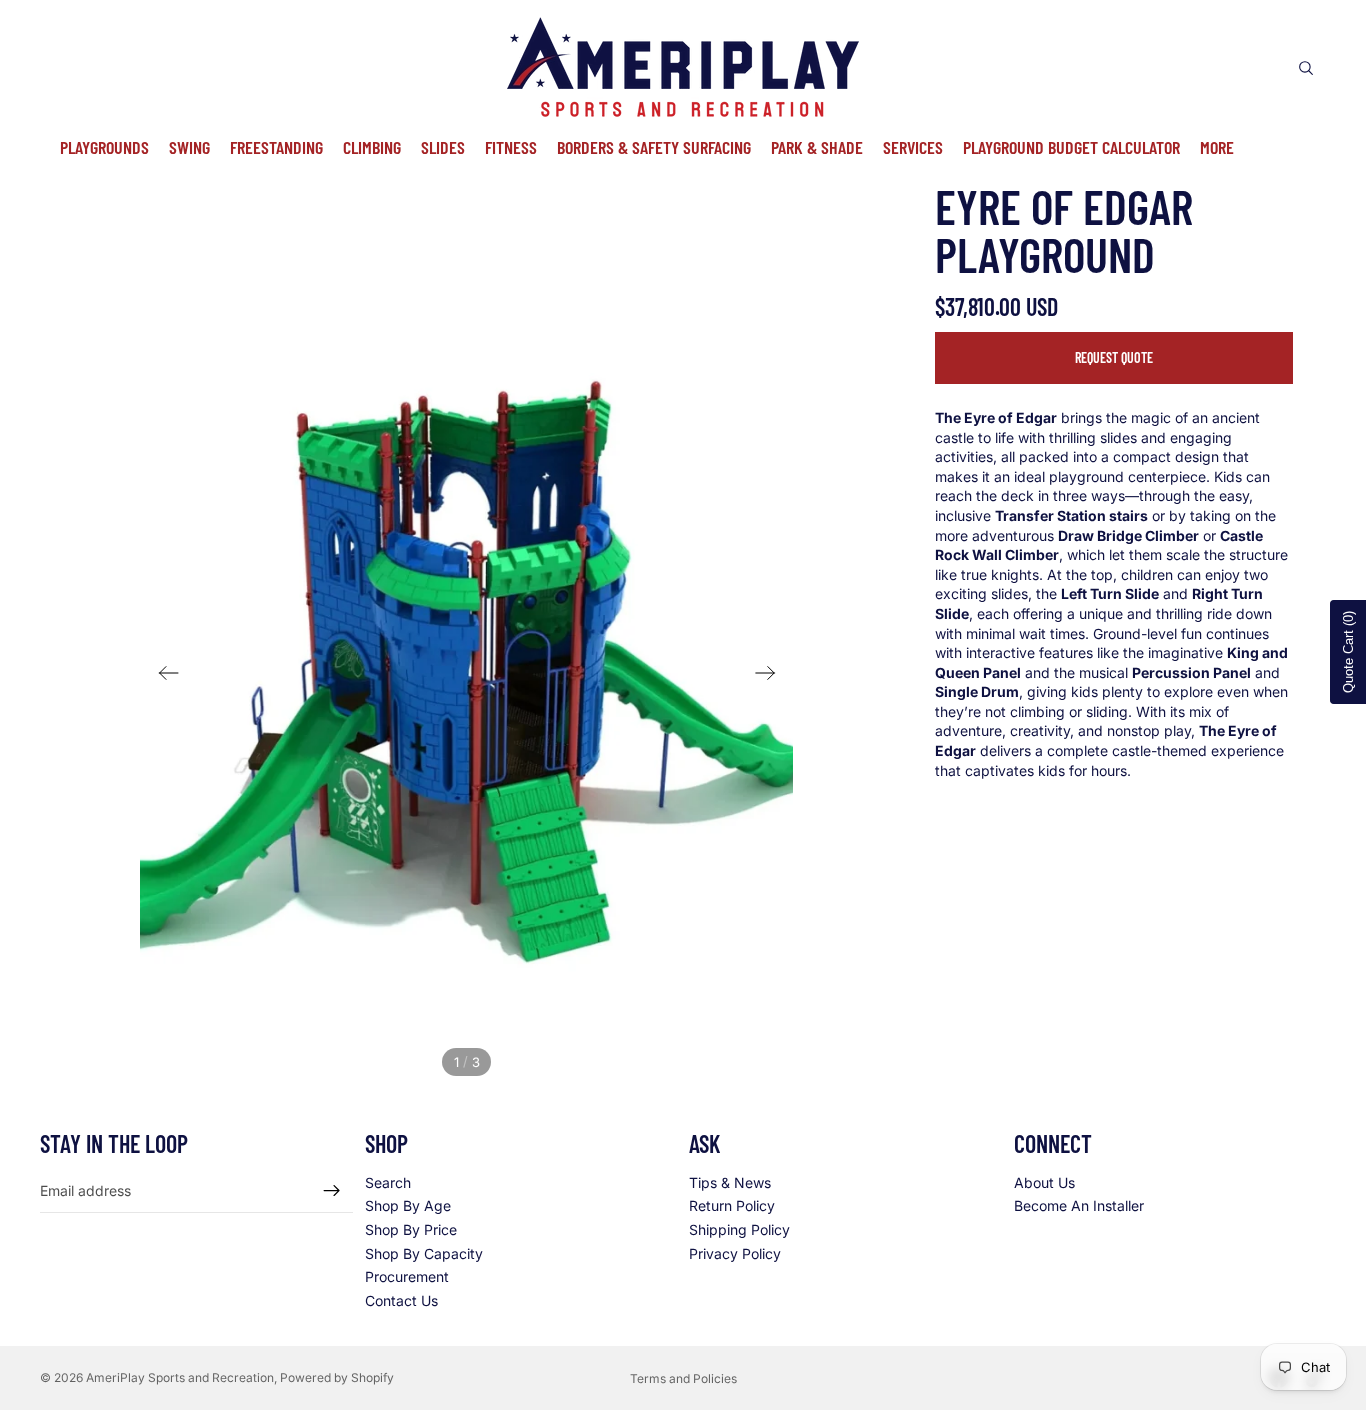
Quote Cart (1348, 652)
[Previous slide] (162, 675)
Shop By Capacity (424, 1252)
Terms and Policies (683, 1378)
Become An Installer (1079, 1205)
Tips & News (730, 1181)
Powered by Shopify (337, 1377)
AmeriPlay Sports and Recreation (180, 1377)
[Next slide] (771, 675)
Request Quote (1114, 357)
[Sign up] (332, 1190)
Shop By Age (408, 1205)
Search (388, 1181)
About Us (1044, 1181)
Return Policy (732, 1205)
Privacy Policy (735, 1252)
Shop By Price (411, 1229)
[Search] (1306, 68)
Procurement (407, 1276)
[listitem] (1217, 147)
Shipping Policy (739, 1229)
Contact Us (401, 1299)
